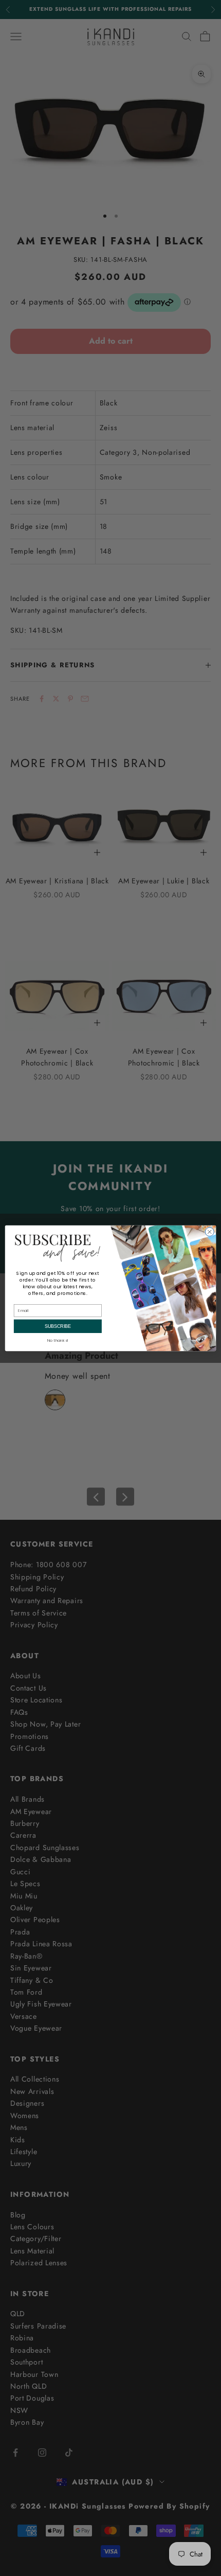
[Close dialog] (209, 1231)
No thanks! (58, 1340)
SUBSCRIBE (58, 1326)
